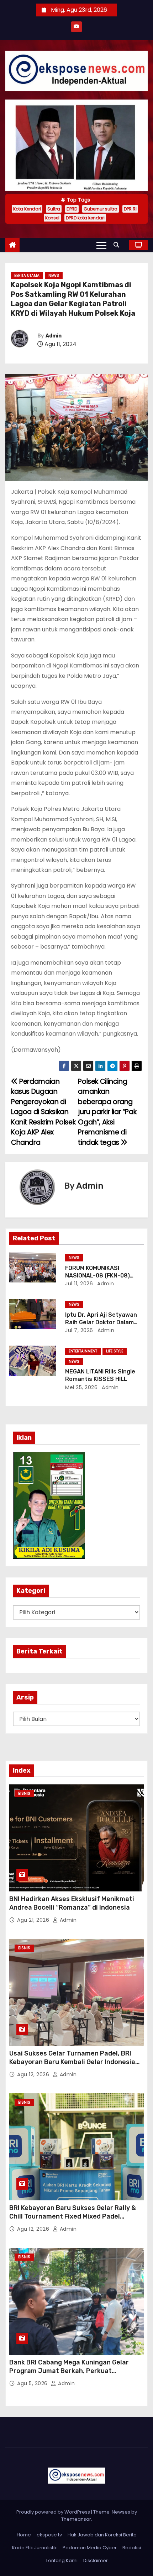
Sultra (54, 209)
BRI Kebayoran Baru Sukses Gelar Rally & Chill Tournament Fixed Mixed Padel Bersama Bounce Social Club (73, 2216)
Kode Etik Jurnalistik (35, 2548)
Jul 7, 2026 (79, 1330)
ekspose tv (49, 2535)
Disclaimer (96, 2560)
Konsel (52, 218)
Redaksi (132, 2548)
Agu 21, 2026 (34, 1920)
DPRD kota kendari (85, 218)
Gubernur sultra (101, 209)
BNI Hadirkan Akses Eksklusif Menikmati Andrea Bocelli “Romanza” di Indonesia (72, 1903)
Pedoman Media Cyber (90, 2548)
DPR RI (130, 209)
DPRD (72, 209)
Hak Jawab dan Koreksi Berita (102, 2535)
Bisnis (24, 1793)
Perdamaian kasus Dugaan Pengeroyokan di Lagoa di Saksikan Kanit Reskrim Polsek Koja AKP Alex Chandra (43, 1112)
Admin (54, 336)
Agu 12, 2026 (34, 2074)
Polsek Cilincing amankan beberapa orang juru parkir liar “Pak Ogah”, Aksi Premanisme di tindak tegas (107, 1112)
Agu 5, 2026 (33, 2383)
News (54, 276)
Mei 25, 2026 (81, 1387)
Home (24, 2535)
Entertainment (83, 1351)
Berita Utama (27, 276)
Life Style (115, 1351)
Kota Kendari (27, 209)
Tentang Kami (62, 2560)
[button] (118, 245)
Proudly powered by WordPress (54, 2512)
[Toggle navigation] (101, 245)
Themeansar (76, 2519)
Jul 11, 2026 (79, 1284)
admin (105, 1284)
